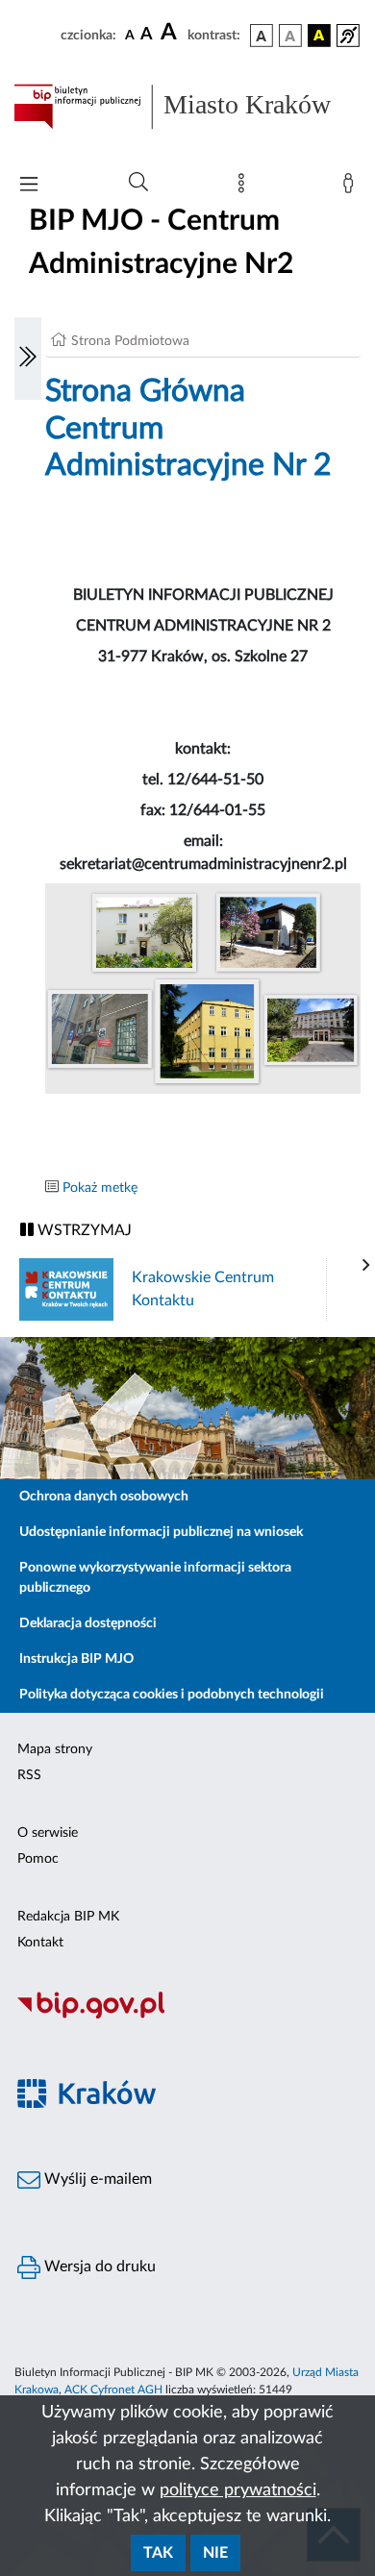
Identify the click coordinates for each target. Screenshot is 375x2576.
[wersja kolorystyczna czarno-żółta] (319, 36)
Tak (158, 2553)
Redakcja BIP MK (68, 1917)
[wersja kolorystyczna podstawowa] (262, 36)
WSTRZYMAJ (83, 1230)
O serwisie (48, 1833)
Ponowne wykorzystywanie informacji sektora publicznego (155, 1578)
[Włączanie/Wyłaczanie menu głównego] (29, 186)
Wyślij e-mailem (96, 2179)
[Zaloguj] (352, 187)
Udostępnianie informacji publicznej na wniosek (161, 1532)
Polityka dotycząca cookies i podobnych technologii (172, 1695)
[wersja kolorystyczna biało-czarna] (290, 36)
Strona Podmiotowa (130, 341)
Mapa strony (55, 1749)
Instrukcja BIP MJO (76, 1659)
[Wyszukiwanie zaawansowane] (138, 183)
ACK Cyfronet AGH (113, 2390)
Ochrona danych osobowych (104, 1497)
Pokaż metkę (100, 1188)
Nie (215, 2553)
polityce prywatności (238, 2490)
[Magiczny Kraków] (187, 2105)
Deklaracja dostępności (88, 1623)
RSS (29, 1775)
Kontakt (40, 1943)
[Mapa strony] (245, 187)
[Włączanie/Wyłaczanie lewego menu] (28, 359)
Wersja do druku (98, 2266)
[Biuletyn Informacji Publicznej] (187, 2016)
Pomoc (38, 1859)
